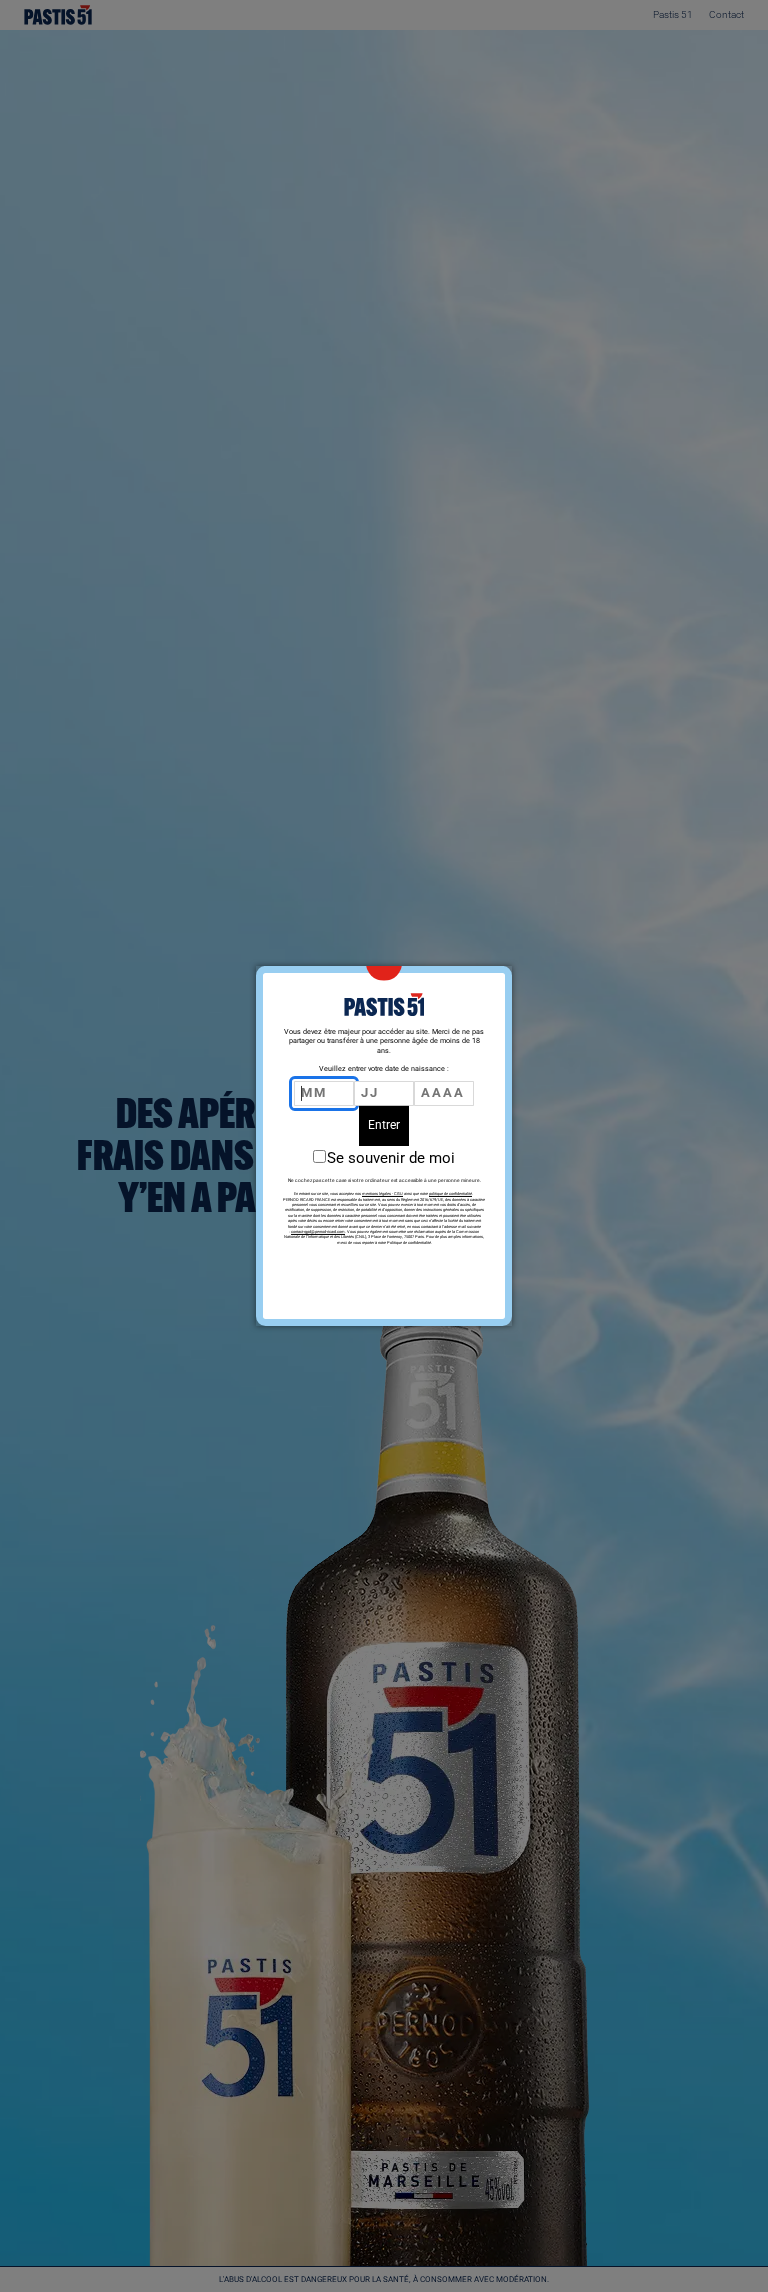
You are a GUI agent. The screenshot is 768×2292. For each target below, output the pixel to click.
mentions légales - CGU (382, 1193)
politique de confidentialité (450, 1193)
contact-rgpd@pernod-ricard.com (318, 1231)
